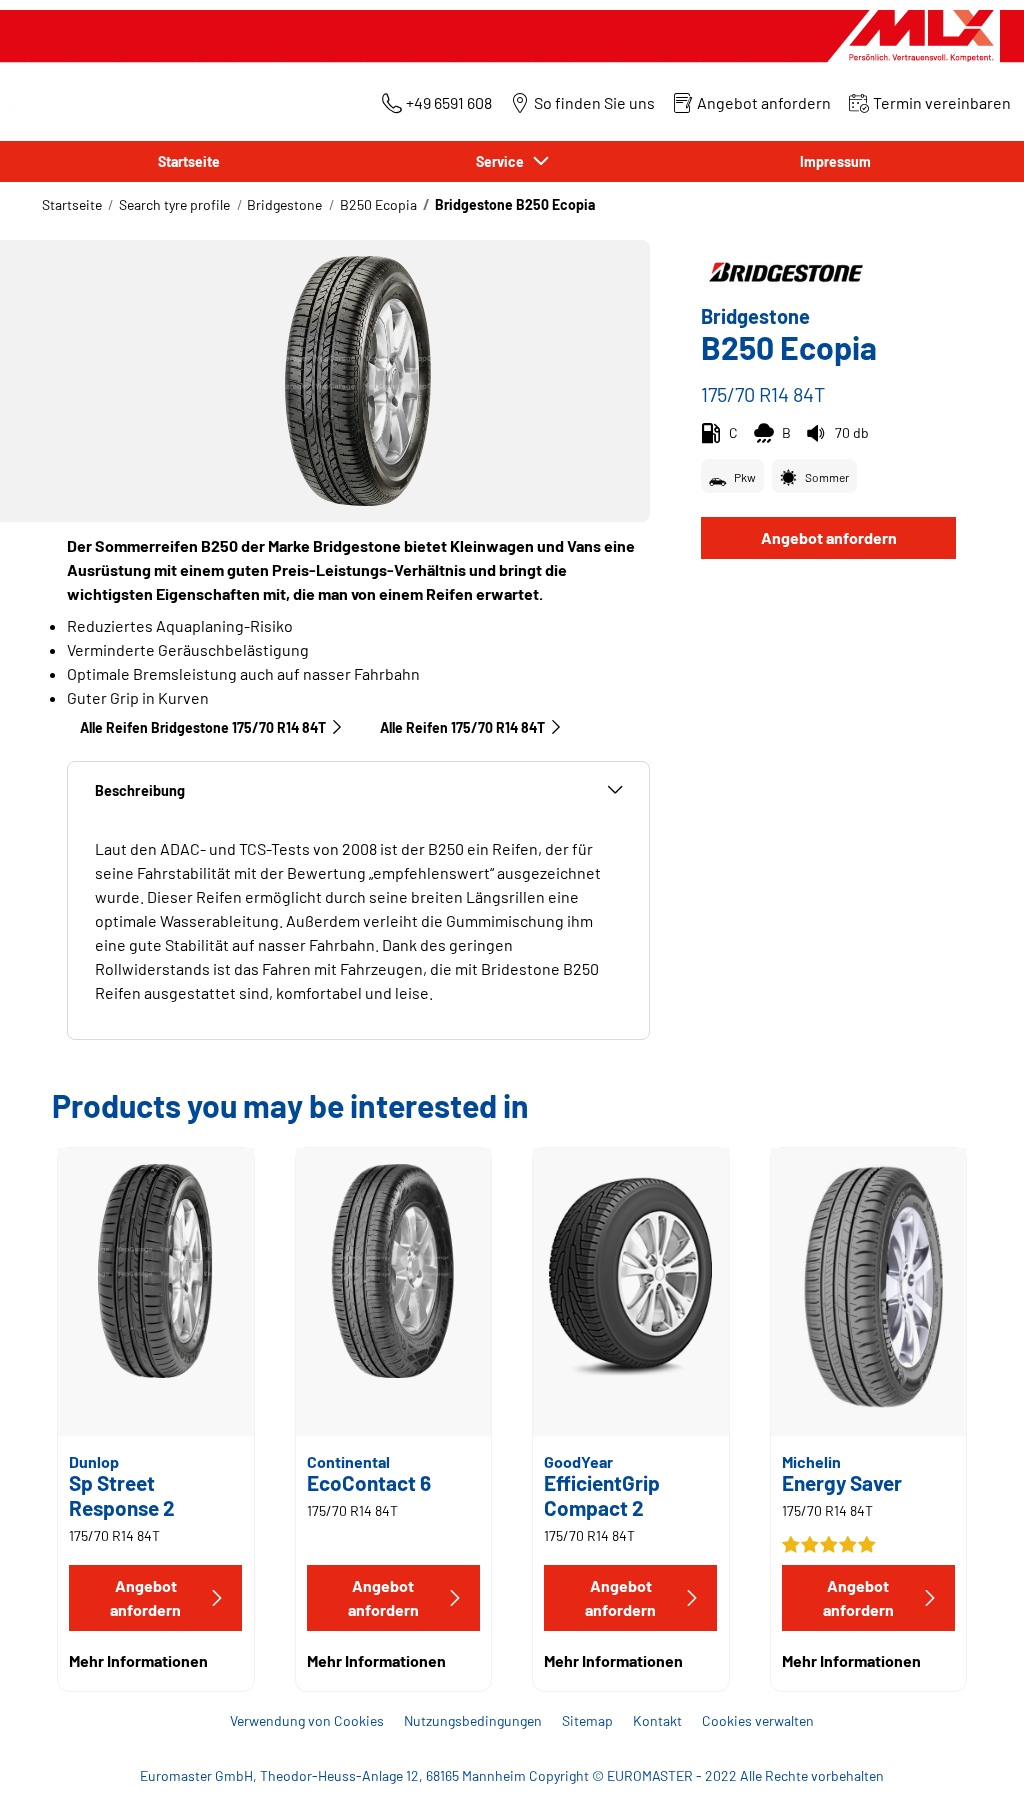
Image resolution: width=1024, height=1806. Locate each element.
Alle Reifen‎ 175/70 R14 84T (462, 727)
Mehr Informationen (138, 1660)
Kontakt (657, 1720)
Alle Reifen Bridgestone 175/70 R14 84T (203, 727)
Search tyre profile (174, 204)
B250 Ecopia (378, 204)
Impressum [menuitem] (835, 161)
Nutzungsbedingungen (473, 1720)
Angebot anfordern (829, 537)
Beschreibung (140, 790)
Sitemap (587, 1720)
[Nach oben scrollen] (971, 1763)
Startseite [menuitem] (189, 161)
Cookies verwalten (758, 1720)
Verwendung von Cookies (307, 1720)
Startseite (72, 204)
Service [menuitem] (503, 161)
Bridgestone (284, 204)
